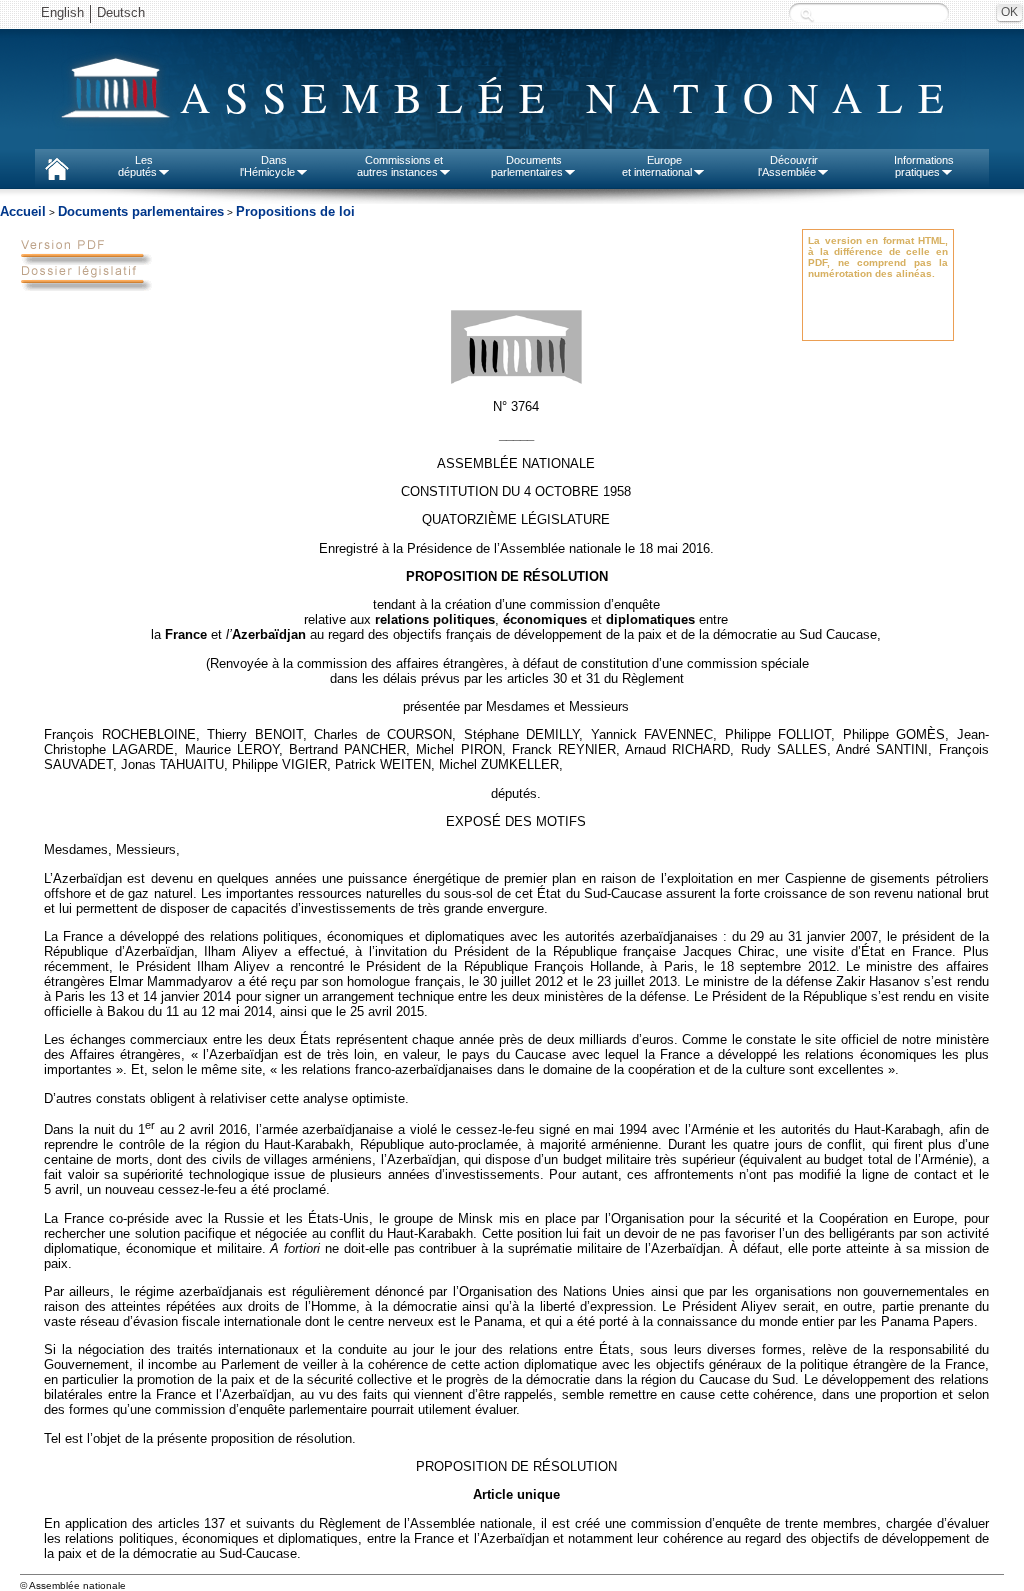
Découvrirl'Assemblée (788, 166)
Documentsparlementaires (527, 166)
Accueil (23, 211)
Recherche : (807, 14)
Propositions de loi (295, 211)
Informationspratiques (924, 166)
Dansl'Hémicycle (267, 166)
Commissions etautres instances (400, 166)
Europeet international (657, 166)
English (62, 12)
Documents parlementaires (141, 211)
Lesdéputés (137, 166)
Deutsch (121, 12)
